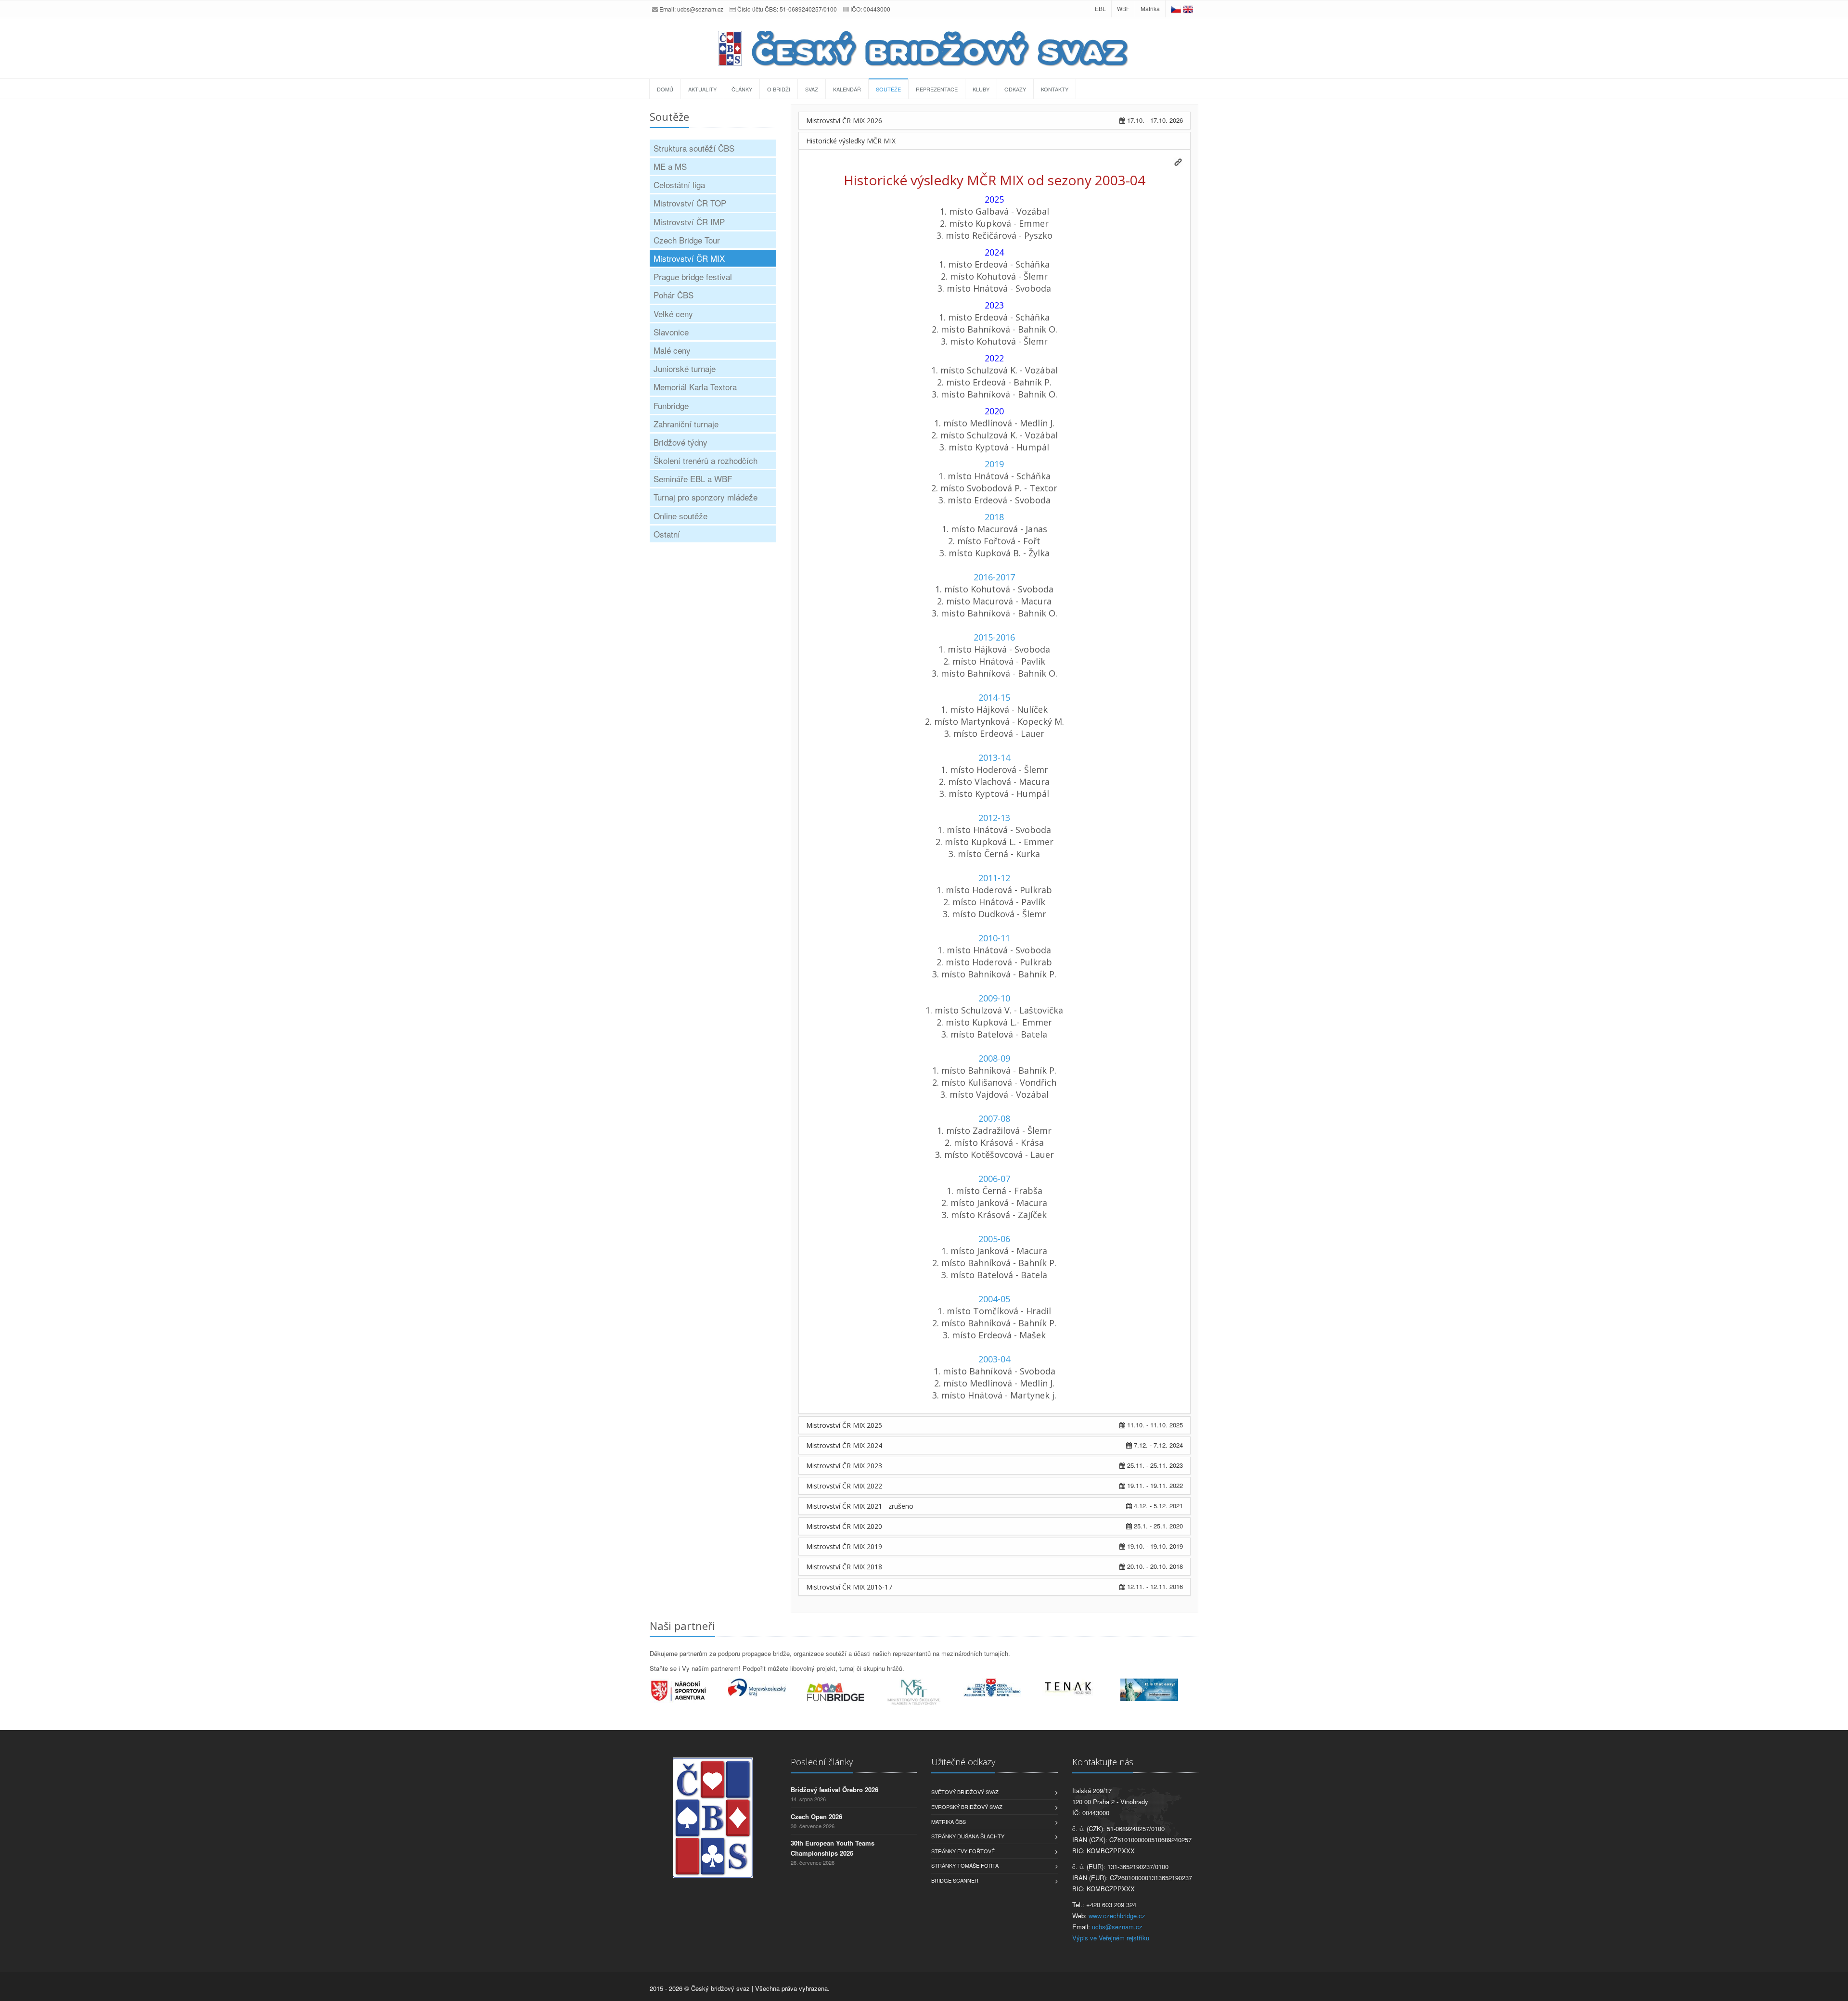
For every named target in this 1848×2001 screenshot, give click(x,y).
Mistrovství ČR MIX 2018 (844, 1567)
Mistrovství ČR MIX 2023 (844, 1466)
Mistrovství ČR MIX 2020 (844, 1526)
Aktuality (702, 89)
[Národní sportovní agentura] (689, 1691)
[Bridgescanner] (1160, 1690)
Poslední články (822, 1762)
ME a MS (670, 166)
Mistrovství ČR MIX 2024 (844, 1445)
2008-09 (994, 1058)
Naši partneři (682, 1626)
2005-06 (994, 1239)
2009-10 (994, 998)
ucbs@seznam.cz (700, 9)
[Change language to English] (1188, 8)
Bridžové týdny (680, 442)
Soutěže (888, 89)
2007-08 (994, 1118)
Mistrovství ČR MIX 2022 (844, 1486)
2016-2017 (994, 577)
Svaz (812, 89)
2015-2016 (994, 637)
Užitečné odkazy (963, 1762)
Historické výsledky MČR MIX (851, 141)
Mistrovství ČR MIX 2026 (844, 121)
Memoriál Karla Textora (695, 387)
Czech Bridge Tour (687, 240)
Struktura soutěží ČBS (694, 148)
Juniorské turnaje (685, 368)
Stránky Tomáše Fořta (965, 1865)
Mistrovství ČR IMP (689, 222)
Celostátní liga (679, 185)
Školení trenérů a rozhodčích (706, 460)
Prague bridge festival (693, 276)
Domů (665, 89)
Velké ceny (673, 314)
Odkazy (1015, 89)
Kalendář (847, 89)
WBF (1123, 8)
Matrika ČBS (949, 1821)
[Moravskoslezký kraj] (767, 1687)
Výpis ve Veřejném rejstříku (1111, 1938)
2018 (994, 517)
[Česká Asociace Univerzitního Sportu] (1003, 1688)
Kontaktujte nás (1103, 1762)
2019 (994, 464)
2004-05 (994, 1299)
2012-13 (994, 818)
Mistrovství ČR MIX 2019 (844, 1546)
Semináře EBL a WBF (693, 479)
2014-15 (994, 697)
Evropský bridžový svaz (967, 1807)
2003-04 (994, 1359)
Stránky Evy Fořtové (963, 1851)
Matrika (1150, 8)
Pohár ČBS (674, 295)
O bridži (779, 89)
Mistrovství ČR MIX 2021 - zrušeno (860, 1506)
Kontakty (1055, 89)
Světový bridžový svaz (965, 1792)
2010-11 (994, 938)
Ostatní (667, 534)
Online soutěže (680, 516)
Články (742, 89)
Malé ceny (672, 350)
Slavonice (671, 332)
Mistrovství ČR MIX (689, 258)
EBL (1100, 8)
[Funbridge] (846, 1692)
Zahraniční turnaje (686, 424)
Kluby (981, 89)
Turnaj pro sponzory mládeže (706, 497)
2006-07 (994, 1179)
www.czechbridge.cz (1117, 1916)
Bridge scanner (955, 1880)
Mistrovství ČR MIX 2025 (844, 1425)
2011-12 (994, 878)
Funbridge (671, 405)
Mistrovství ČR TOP (690, 203)
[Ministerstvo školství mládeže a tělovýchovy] (924, 1693)
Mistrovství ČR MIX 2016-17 (849, 1587)
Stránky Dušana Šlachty (968, 1836)
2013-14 (994, 757)
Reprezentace (937, 89)
